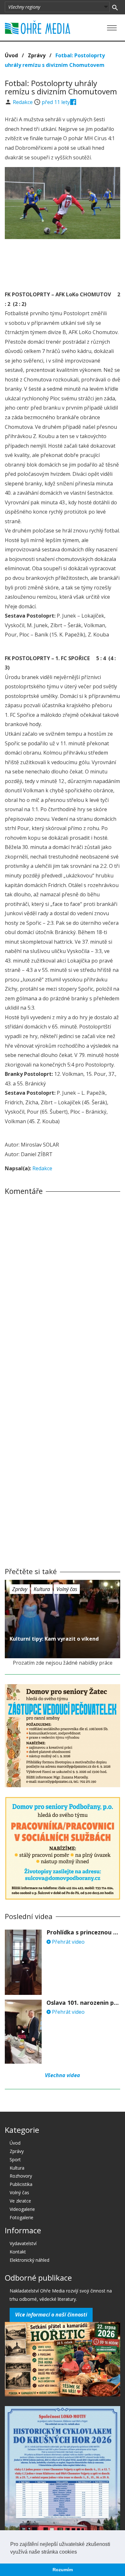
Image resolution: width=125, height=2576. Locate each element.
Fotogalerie (21, 2217)
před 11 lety (56, 102)
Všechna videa (63, 2075)
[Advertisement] (63, 263)
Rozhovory (21, 2176)
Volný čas (67, 1589)
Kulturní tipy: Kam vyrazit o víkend (54, 1639)
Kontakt (18, 2252)
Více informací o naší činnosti (51, 2315)
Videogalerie (22, 2209)
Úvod (11, 55)
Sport (15, 2160)
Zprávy (37, 55)
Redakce (23, 102)
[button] (79, 2552)
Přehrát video (68, 1942)
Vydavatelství (23, 2243)
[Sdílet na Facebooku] (73, 102)
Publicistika (21, 2184)
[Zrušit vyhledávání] (115, 7)
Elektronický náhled (29, 2260)
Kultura (42, 1589)
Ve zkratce (20, 2201)
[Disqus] (63, 1289)
